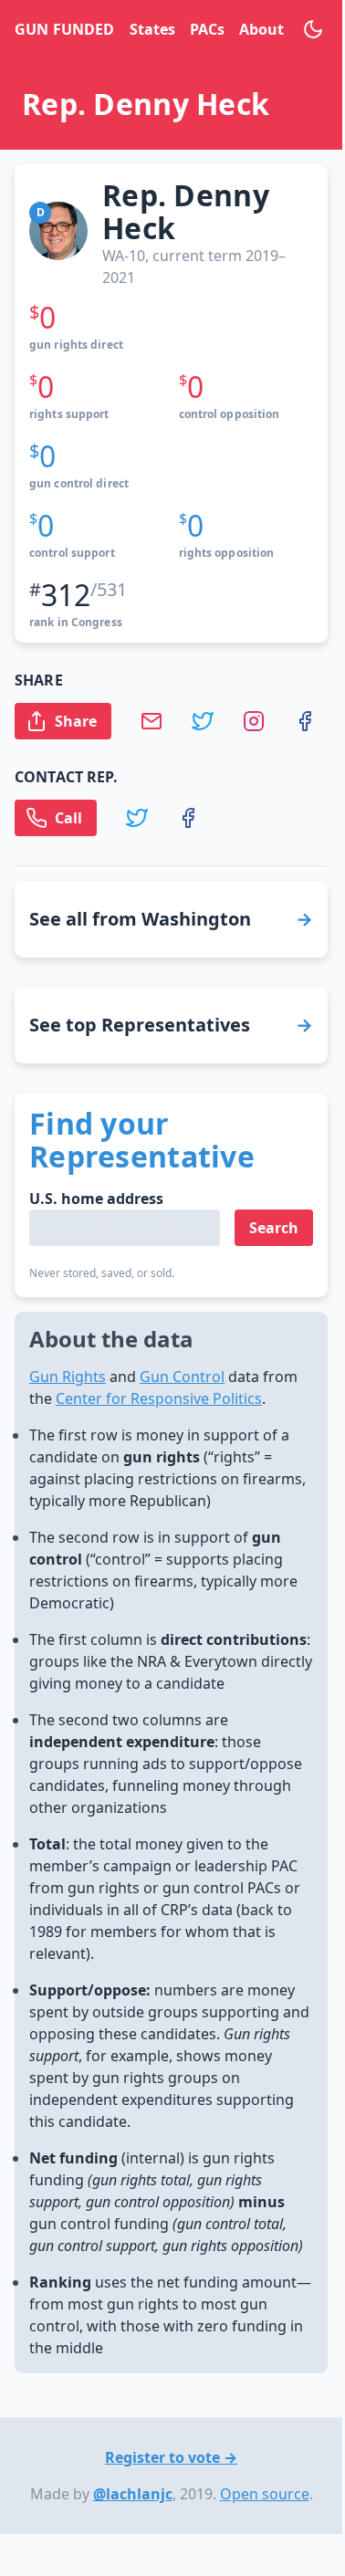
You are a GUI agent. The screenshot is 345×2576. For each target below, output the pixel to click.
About (261, 29)
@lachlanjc (133, 2494)
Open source (265, 2494)
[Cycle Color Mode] (313, 29)
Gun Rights (68, 1377)
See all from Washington (140, 919)
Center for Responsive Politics (159, 1398)
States (152, 29)
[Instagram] (268, 721)
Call (68, 818)
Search (274, 1228)
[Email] (166, 721)
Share (76, 721)
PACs (207, 29)
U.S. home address (96, 1199)
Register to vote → (171, 2457)
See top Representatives (140, 1025)
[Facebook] (319, 721)
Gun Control (182, 1377)
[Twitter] (217, 721)
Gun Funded (64, 29)
